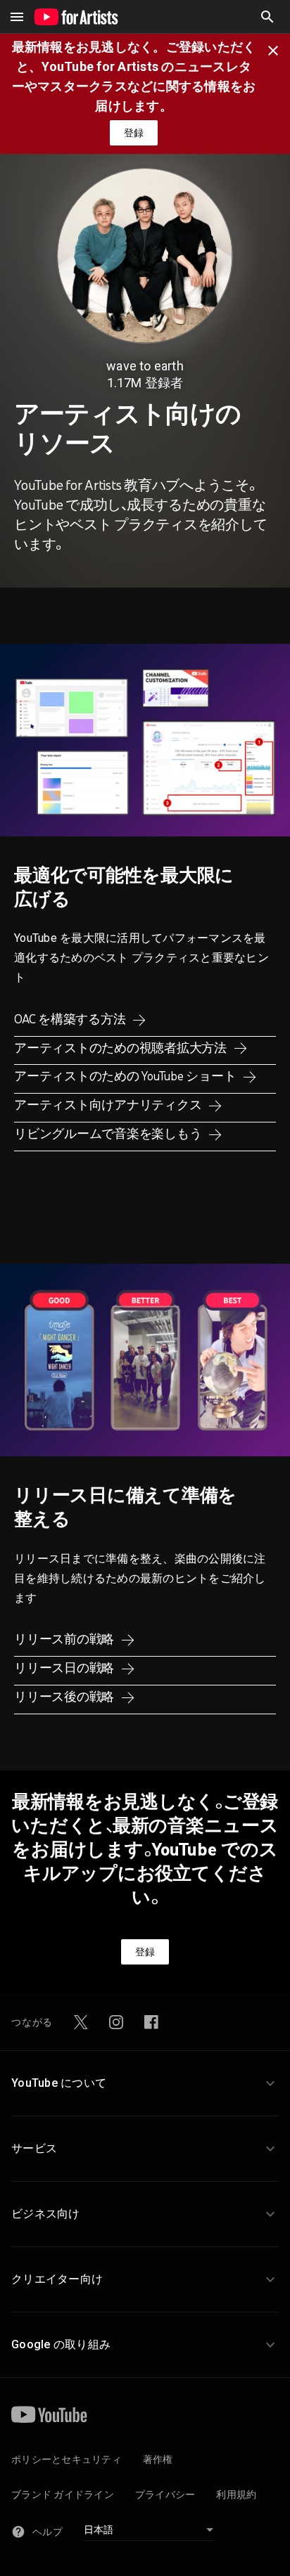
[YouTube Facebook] (151, 2022)
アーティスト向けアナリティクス (109, 1105)
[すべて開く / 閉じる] (17, 17)
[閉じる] (277, 49)
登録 (134, 133)
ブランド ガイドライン (63, 2494)
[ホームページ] (76, 17)
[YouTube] (49, 2414)
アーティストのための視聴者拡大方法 (122, 1048)
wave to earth (145, 366)
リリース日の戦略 (65, 1668)
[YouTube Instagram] (116, 2022)
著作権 (158, 2459)
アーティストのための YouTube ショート (126, 1076)
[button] (267, 17)
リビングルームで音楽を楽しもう (109, 1134)
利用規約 (236, 2494)
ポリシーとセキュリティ (67, 2459)
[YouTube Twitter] (81, 2022)
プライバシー (165, 2494)
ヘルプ (48, 2532)
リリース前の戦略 (65, 1639)
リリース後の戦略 (65, 1697)
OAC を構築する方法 (71, 1019)
